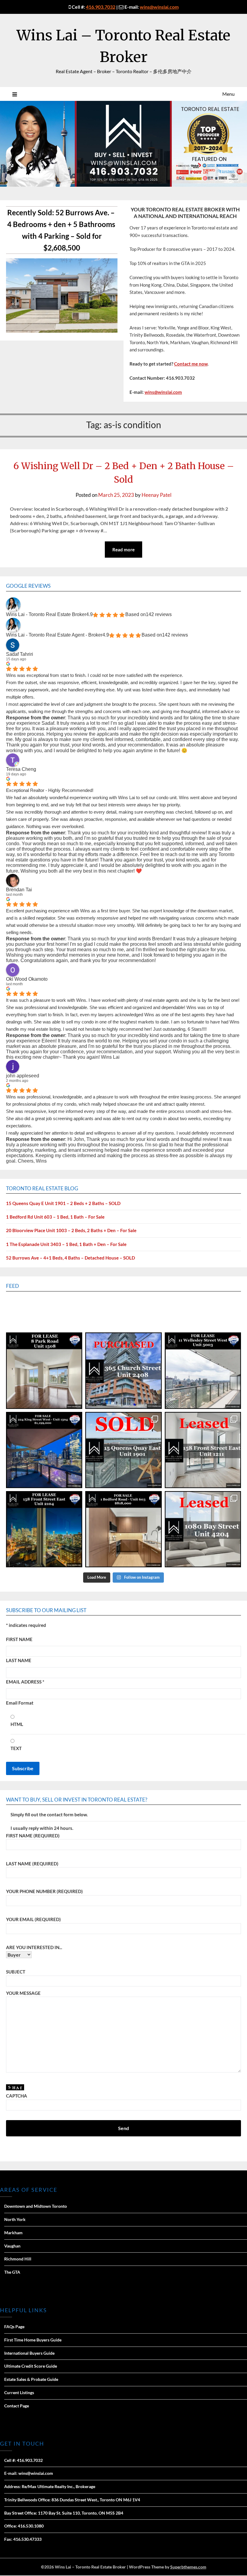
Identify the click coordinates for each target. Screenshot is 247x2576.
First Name (19, 1639)
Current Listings (19, 2392)
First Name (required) (33, 1836)
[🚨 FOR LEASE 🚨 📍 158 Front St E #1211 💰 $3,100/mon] (44, 1529)
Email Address (25, 1682)
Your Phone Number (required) (44, 1891)
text (16, 1748)
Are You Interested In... (34, 1947)
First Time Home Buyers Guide (33, 2340)
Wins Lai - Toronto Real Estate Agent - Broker (54, 635)
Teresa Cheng (21, 769)
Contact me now (191, 364)
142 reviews (159, 614)
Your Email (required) (33, 1919)
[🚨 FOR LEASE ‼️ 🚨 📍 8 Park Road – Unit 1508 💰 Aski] (44, 1371)
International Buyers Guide (29, 2353)
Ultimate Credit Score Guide (31, 2366)
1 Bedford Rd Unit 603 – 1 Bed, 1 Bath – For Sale (55, 1217)
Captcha (17, 2096)
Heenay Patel (156, 495)
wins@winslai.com (159, 7)
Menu (228, 94)
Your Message (23, 1993)
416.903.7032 (101, 7)
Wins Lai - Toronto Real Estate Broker (46, 614)
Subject (16, 1972)
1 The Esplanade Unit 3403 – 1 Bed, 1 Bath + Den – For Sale (66, 1244)
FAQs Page (14, 2327)
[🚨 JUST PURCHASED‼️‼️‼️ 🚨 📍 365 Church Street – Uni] (123, 1371)
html (17, 1724)
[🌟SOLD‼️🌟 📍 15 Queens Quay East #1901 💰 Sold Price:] (123, 1450)
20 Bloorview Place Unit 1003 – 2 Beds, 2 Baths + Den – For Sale (71, 1230)
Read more (123, 550)
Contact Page (17, 2406)
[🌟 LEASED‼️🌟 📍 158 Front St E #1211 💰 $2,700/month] (203, 1450)
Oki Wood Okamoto (27, 979)
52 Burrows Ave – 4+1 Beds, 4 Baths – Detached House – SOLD (70, 1258)
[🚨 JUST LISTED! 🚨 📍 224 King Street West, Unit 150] (44, 1450)
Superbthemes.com (188, 2567)
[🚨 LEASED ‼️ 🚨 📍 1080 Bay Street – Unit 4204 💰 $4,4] (203, 1529)
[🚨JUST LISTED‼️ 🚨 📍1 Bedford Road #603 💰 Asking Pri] (123, 1529)
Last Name (19, 1660)
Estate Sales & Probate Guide (31, 2379)
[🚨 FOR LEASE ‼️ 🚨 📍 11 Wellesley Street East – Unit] (203, 1371)
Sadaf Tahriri (20, 654)
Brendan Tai (19, 890)
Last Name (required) (32, 1864)
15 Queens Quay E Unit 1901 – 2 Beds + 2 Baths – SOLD (63, 1203)
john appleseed (23, 1076)
